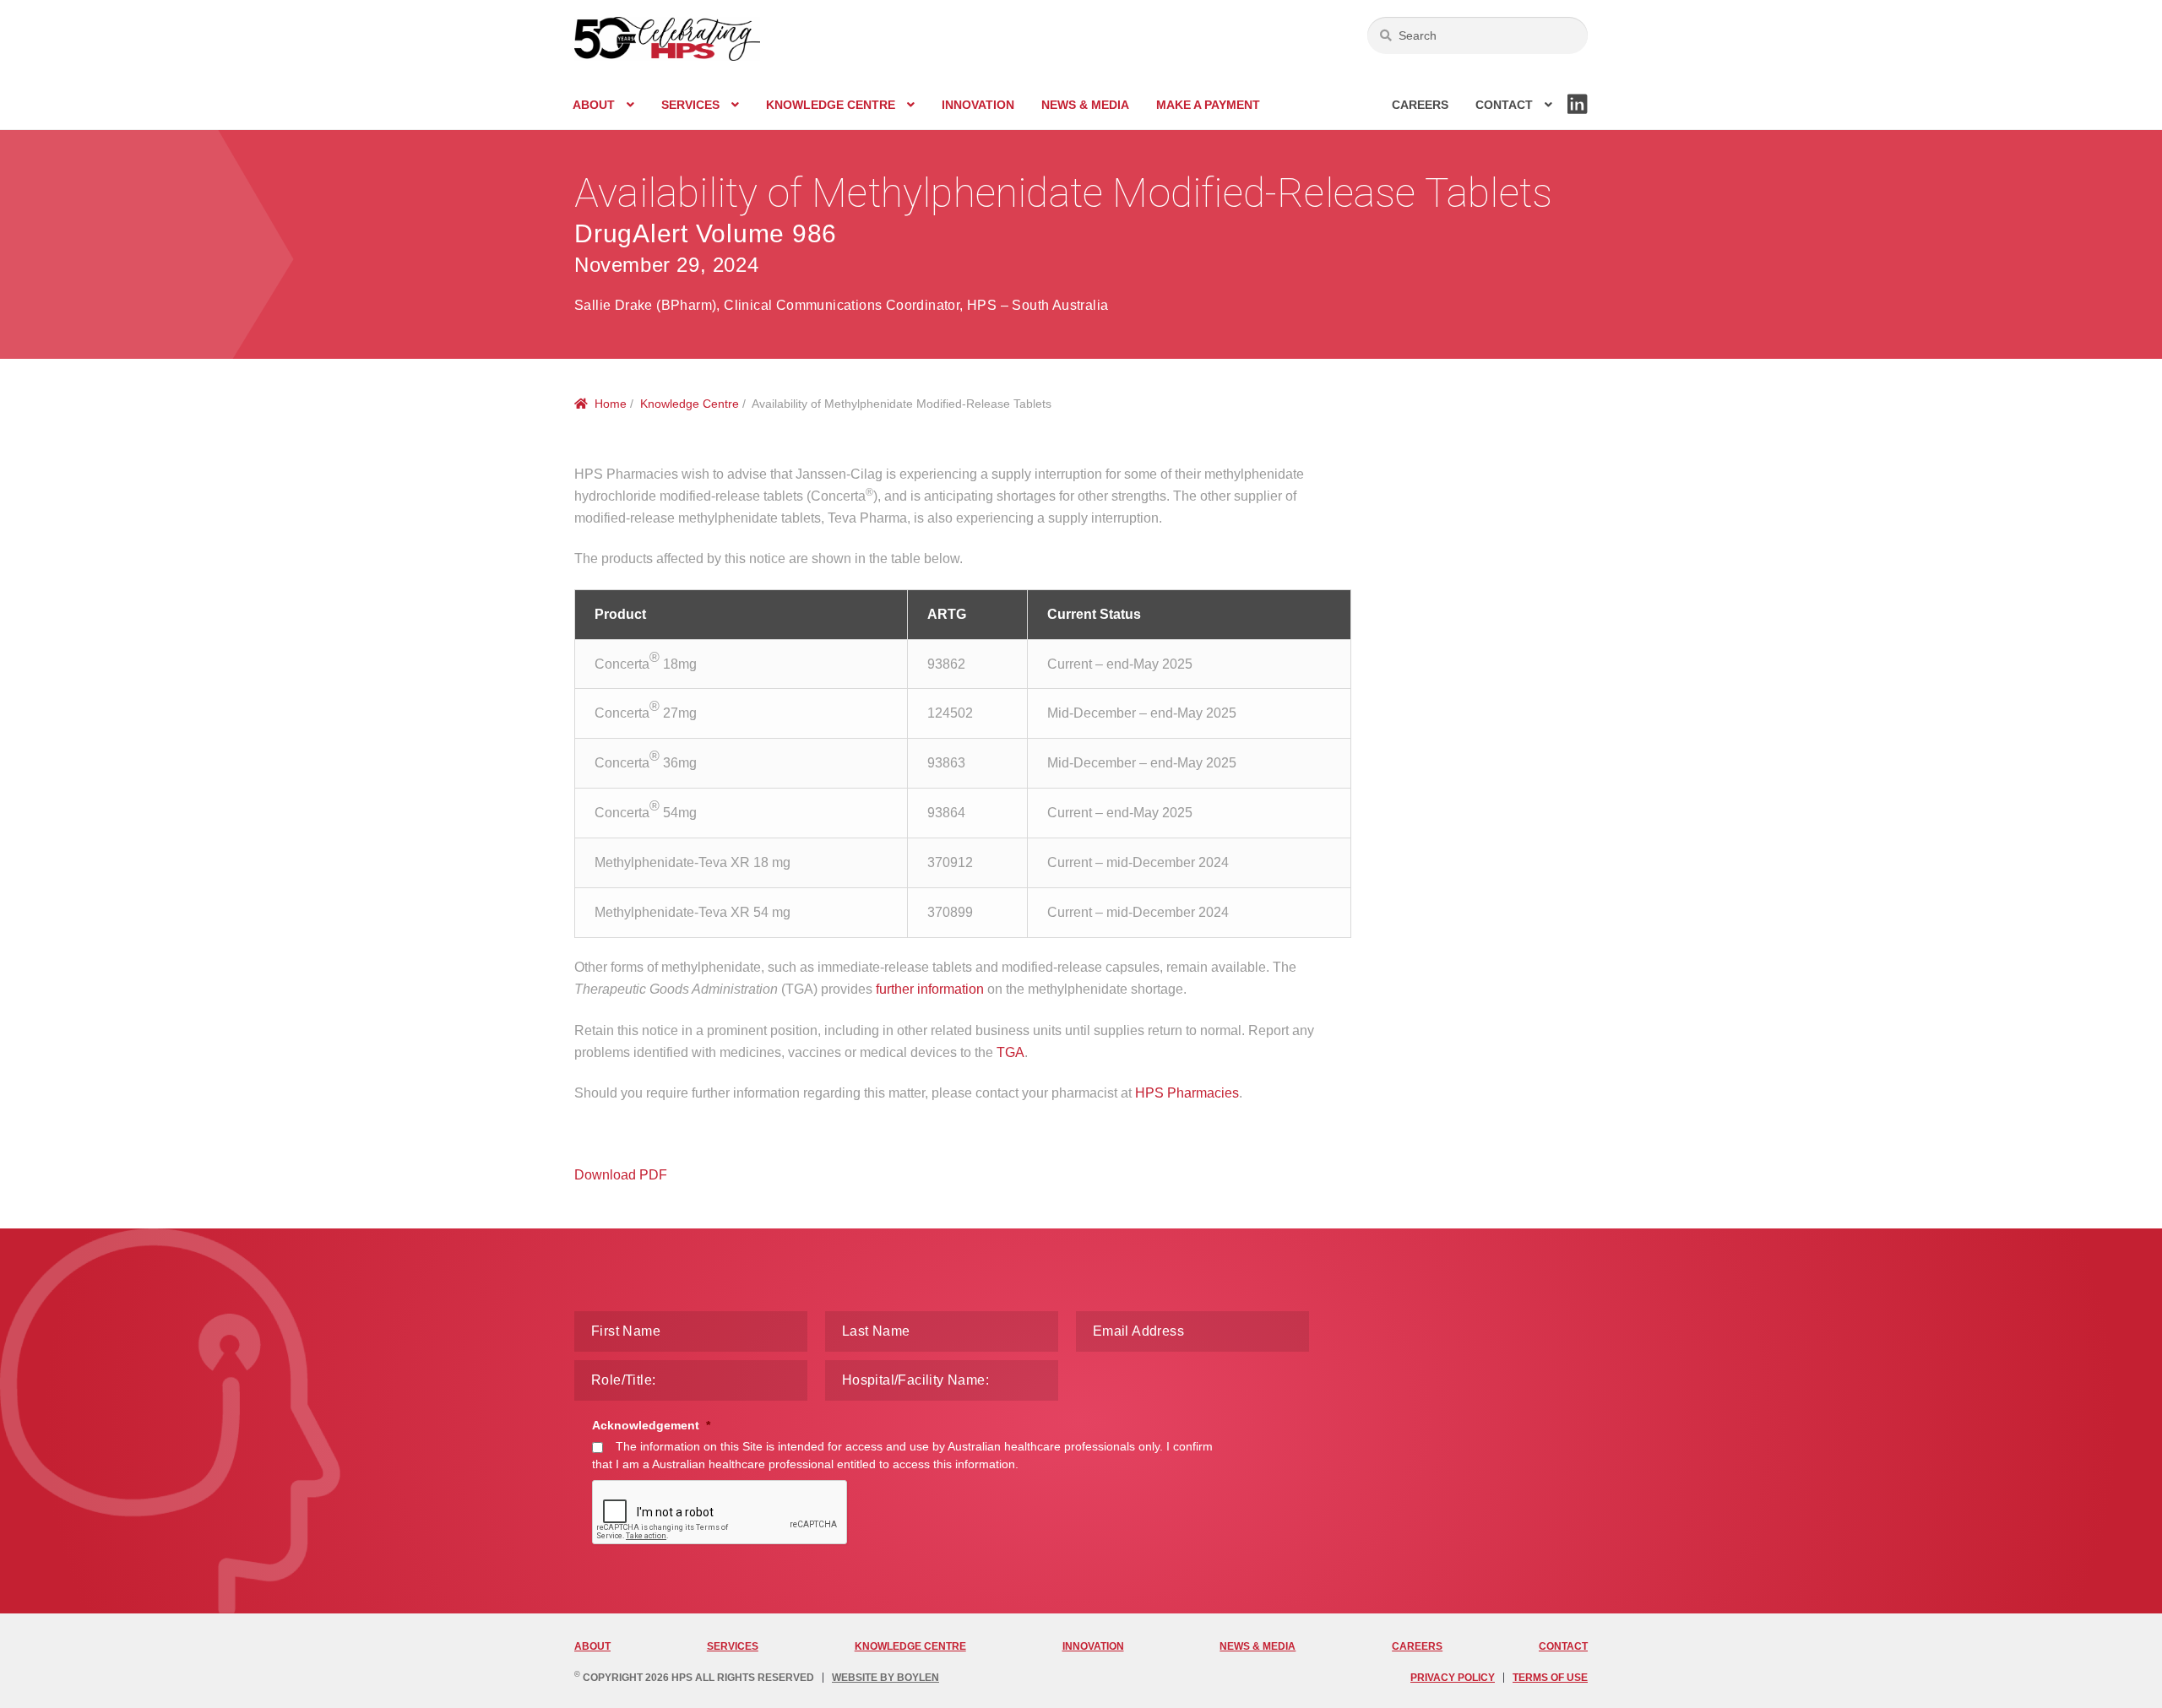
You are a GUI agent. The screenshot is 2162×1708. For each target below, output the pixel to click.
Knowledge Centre (831, 105)
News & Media (1085, 105)
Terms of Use (1550, 1678)
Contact (1504, 105)
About (594, 105)
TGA (1010, 1052)
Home (611, 404)
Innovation (978, 105)
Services (690, 105)
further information (930, 989)
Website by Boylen (885, 1678)
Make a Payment (1208, 105)
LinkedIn (1578, 113)
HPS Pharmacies (1187, 1093)
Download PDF (621, 1175)
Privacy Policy (1453, 1678)
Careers (1420, 105)
